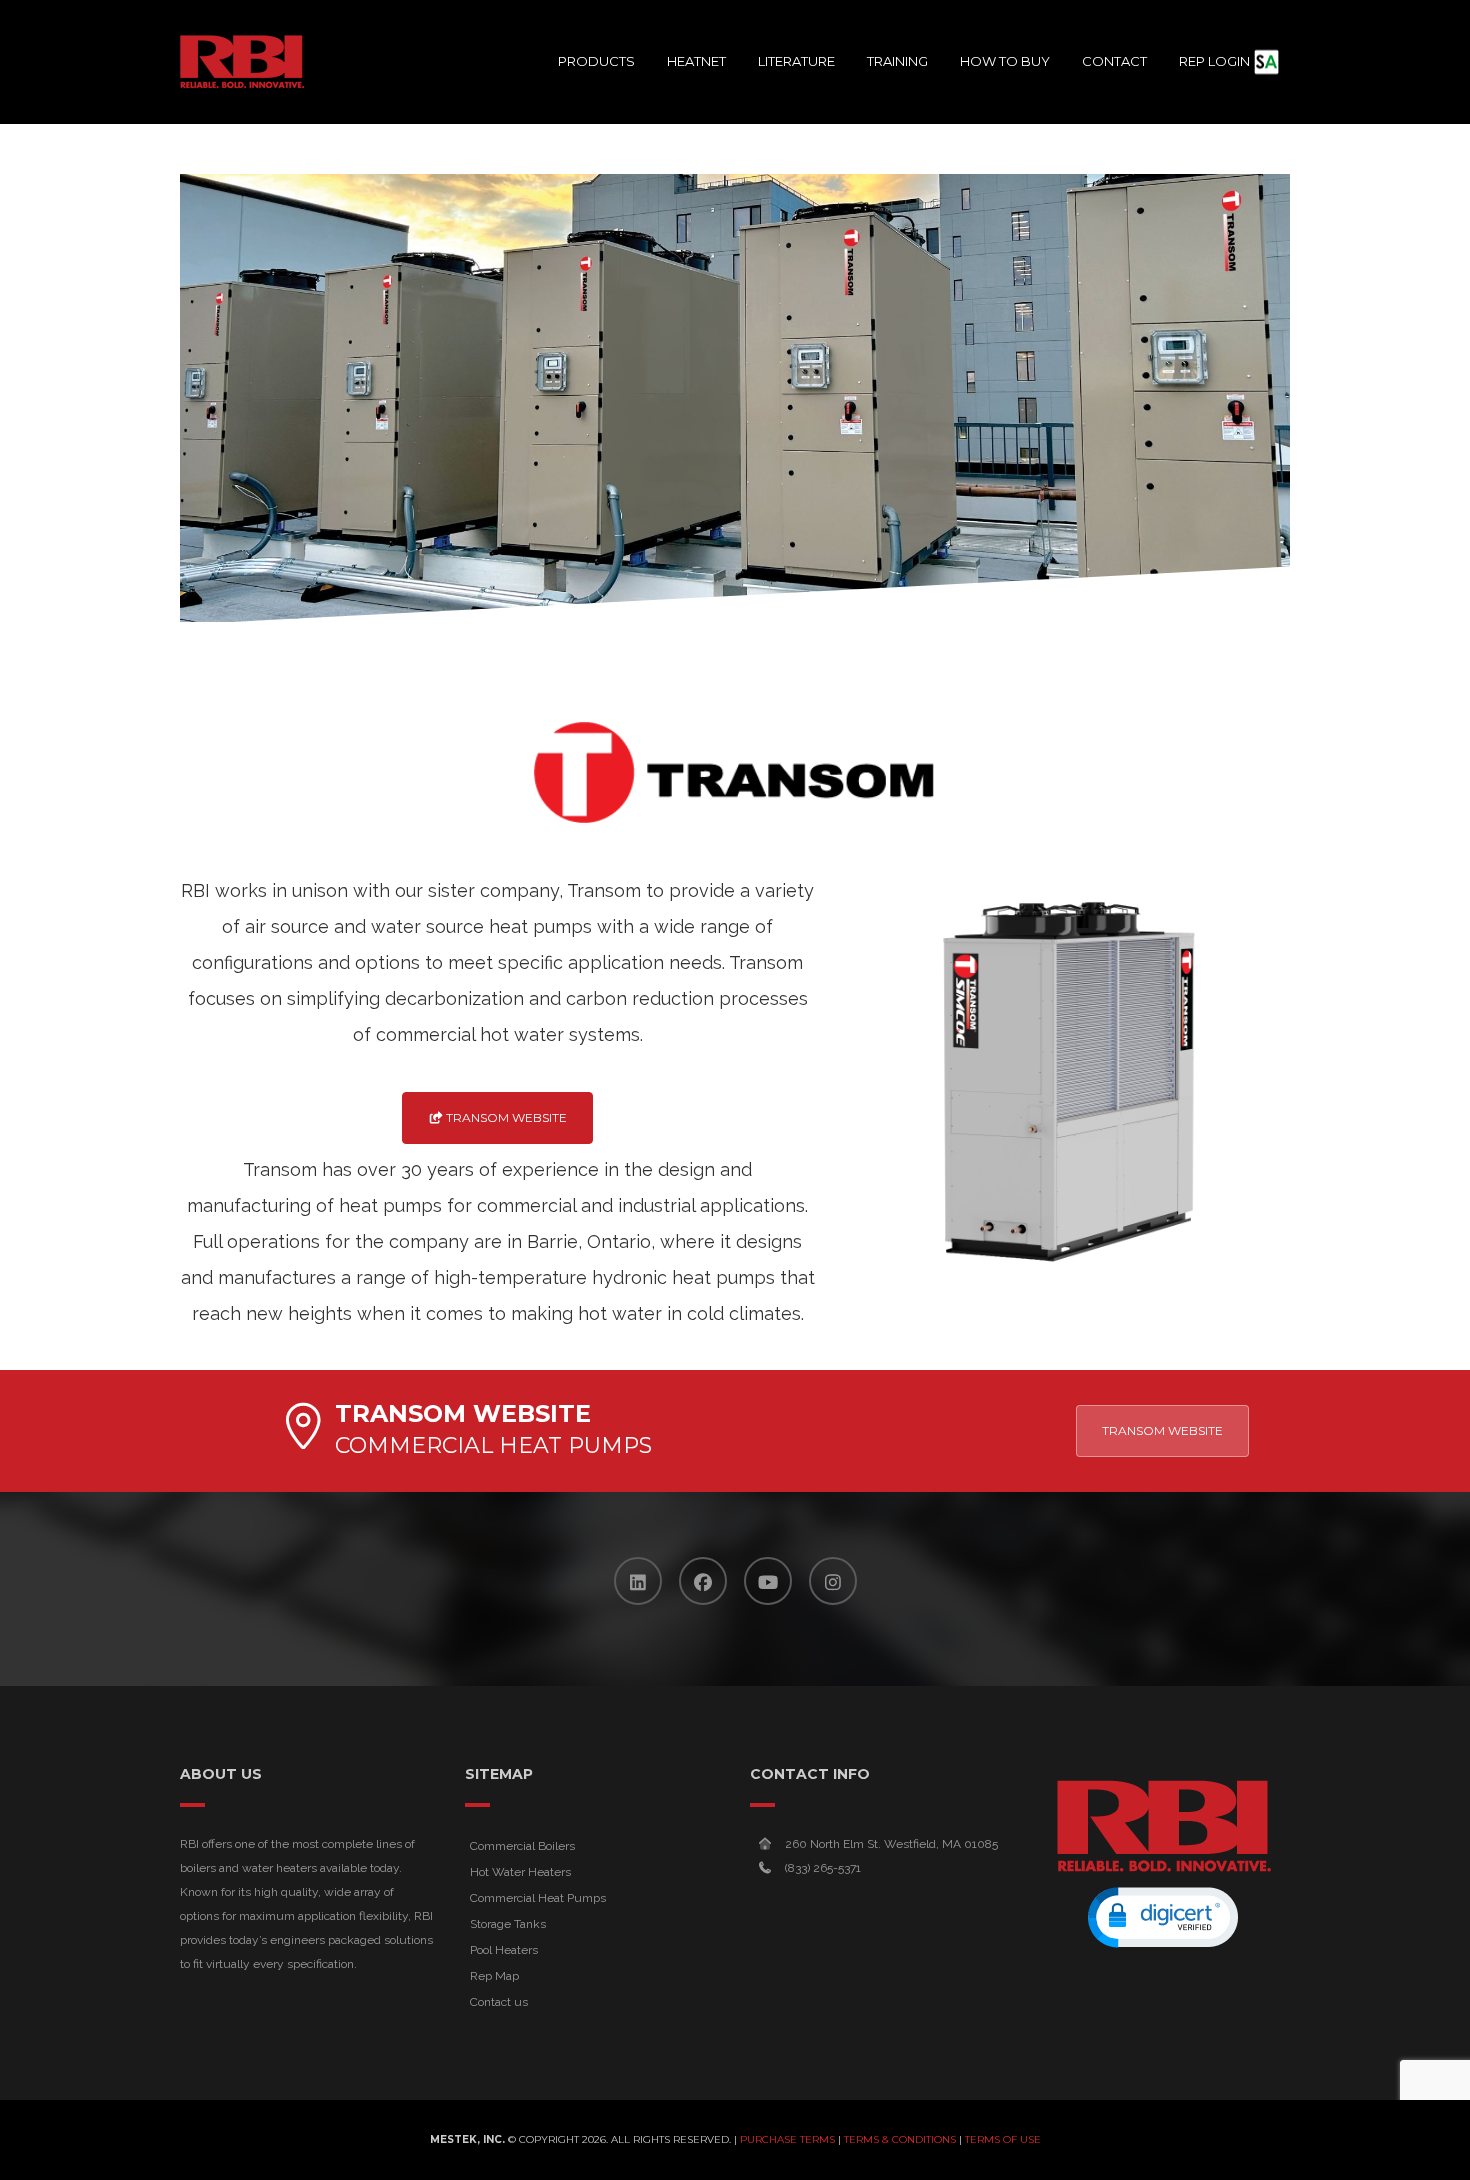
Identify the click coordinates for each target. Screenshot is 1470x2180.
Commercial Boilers (522, 1846)
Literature (796, 61)
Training (897, 61)
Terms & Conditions (900, 2139)
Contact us (499, 2002)
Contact (1114, 61)
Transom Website (505, 1117)
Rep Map (494, 1976)
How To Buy (1005, 61)
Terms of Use (1003, 2139)
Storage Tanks (508, 1924)
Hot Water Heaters (520, 1872)
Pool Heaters (504, 1950)
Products (596, 61)
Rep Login (1214, 61)
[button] (1163, 1917)
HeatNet (696, 61)
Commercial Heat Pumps (538, 1898)
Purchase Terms (787, 2139)
